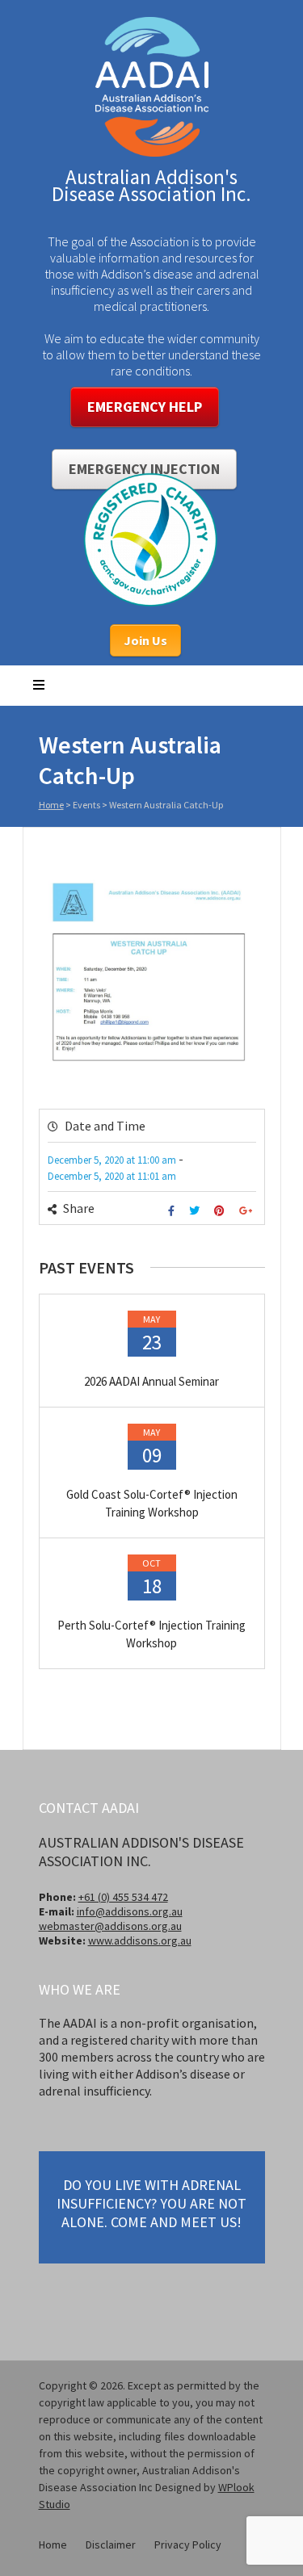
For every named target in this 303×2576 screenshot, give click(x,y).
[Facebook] (173, 1211)
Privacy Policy (188, 2545)
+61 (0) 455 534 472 (123, 1897)
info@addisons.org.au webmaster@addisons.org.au (111, 1919)
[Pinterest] (221, 1211)
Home (51, 805)
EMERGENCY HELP (145, 407)
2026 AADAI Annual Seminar (151, 1381)
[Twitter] (196, 1211)
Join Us (145, 640)
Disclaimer (111, 2545)
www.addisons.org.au (140, 1940)
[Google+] (248, 1211)
